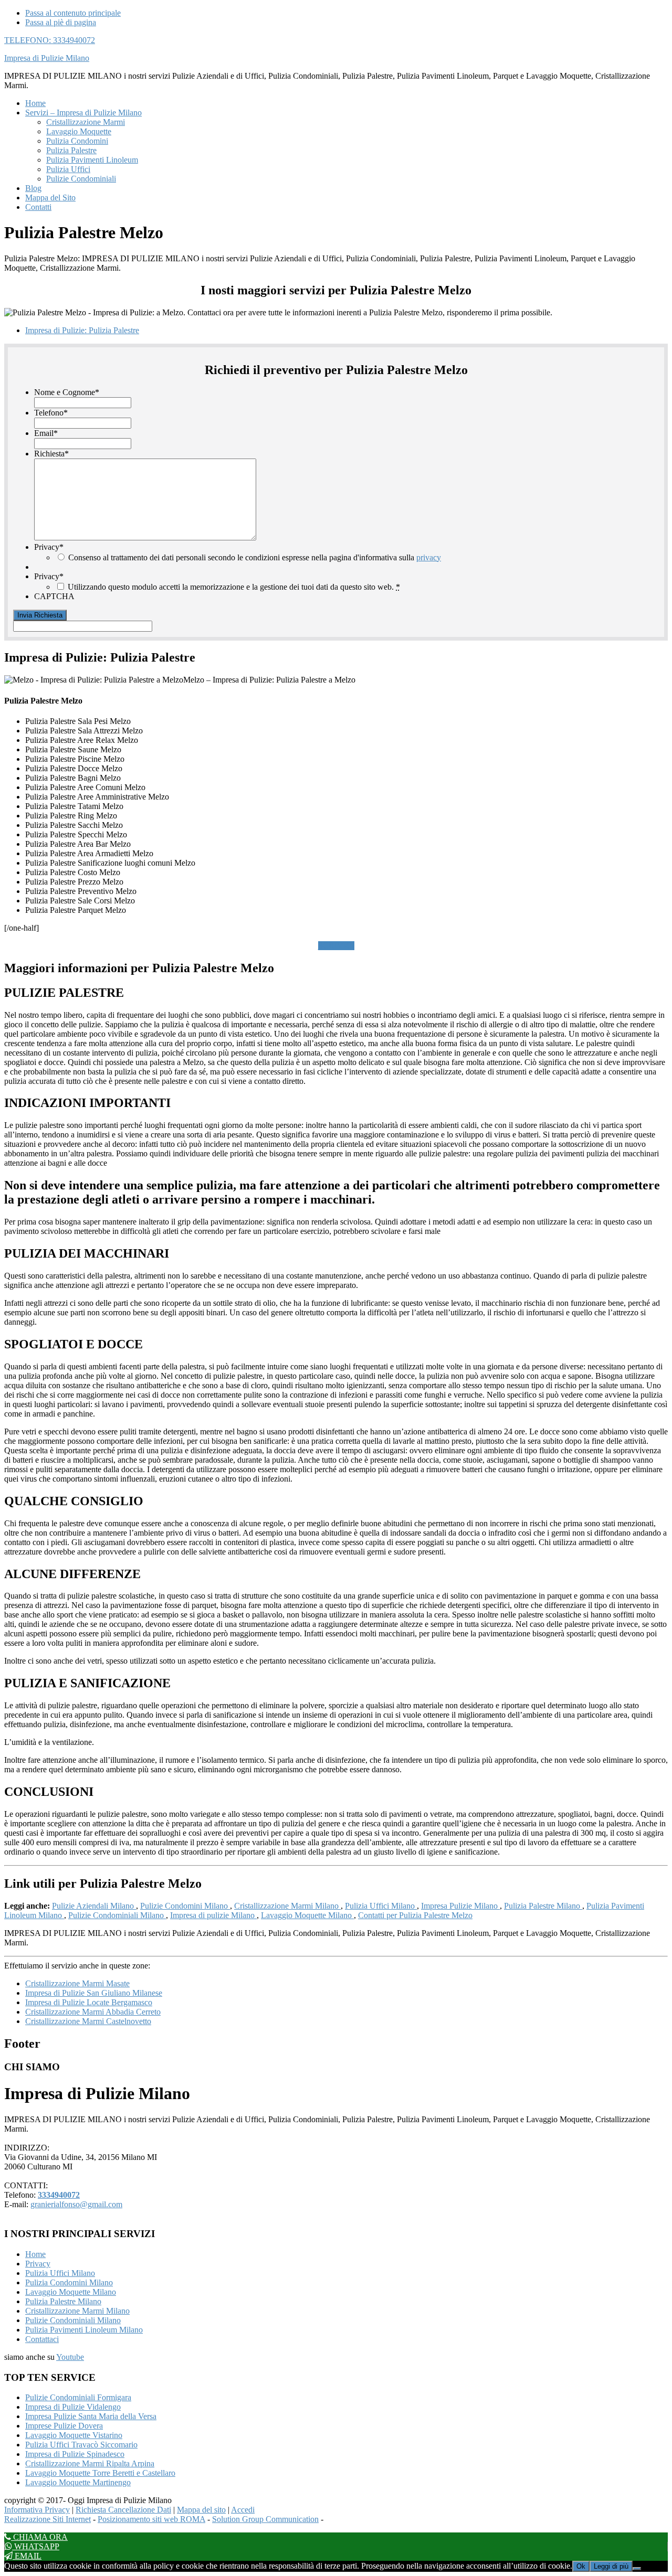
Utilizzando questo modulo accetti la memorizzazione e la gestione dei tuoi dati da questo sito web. (234, 587)
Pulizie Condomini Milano (185, 1906)
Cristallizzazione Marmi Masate (77, 1983)
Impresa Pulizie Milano (460, 1906)
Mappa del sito (201, 2510)
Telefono (51, 413)
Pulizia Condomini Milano (69, 2282)
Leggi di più (611, 2566)
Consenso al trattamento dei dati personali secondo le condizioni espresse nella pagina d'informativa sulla (255, 557)
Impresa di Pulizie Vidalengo (73, 2407)
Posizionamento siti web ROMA (151, 2519)
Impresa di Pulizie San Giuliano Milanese (94, 1993)
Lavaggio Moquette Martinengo (78, 2482)
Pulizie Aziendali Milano (94, 1906)
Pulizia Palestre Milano (543, 1906)
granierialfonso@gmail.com (76, 2204)
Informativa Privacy (37, 2510)
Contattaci (42, 2339)
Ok (581, 2566)
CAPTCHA (54, 596)
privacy (429, 557)
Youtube (70, 2357)
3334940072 (59, 2195)
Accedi (243, 2510)
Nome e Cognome (67, 392)
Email (46, 433)
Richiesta (51, 454)
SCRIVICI (336, 946)
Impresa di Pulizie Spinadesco (75, 2454)
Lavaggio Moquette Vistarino (74, 2435)
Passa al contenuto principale (73, 13)
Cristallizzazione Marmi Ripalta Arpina (90, 2463)
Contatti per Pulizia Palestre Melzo (415, 1915)
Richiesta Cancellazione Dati (123, 2510)
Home (35, 2254)
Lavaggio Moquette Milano (307, 1915)
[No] (637, 2569)
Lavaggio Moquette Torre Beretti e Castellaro (100, 2473)
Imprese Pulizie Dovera (64, 2426)
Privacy (49, 547)
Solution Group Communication (265, 2519)
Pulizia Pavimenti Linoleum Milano (84, 2330)
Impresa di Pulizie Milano (47, 58)
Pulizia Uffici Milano (381, 1906)
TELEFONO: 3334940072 (50, 40)
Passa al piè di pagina (61, 22)
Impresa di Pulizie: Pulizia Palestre (82, 330)
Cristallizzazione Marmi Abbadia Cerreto (93, 2012)
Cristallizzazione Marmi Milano (287, 1906)
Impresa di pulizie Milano (213, 1915)
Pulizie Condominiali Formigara (78, 2397)
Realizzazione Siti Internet (48, 2519)
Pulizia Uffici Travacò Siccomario (81, 2445)
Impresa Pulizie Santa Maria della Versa (91, 2416)
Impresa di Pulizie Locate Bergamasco (89, 2002)
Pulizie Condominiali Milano (117, 1915)
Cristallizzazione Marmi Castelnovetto (88, 2021)
